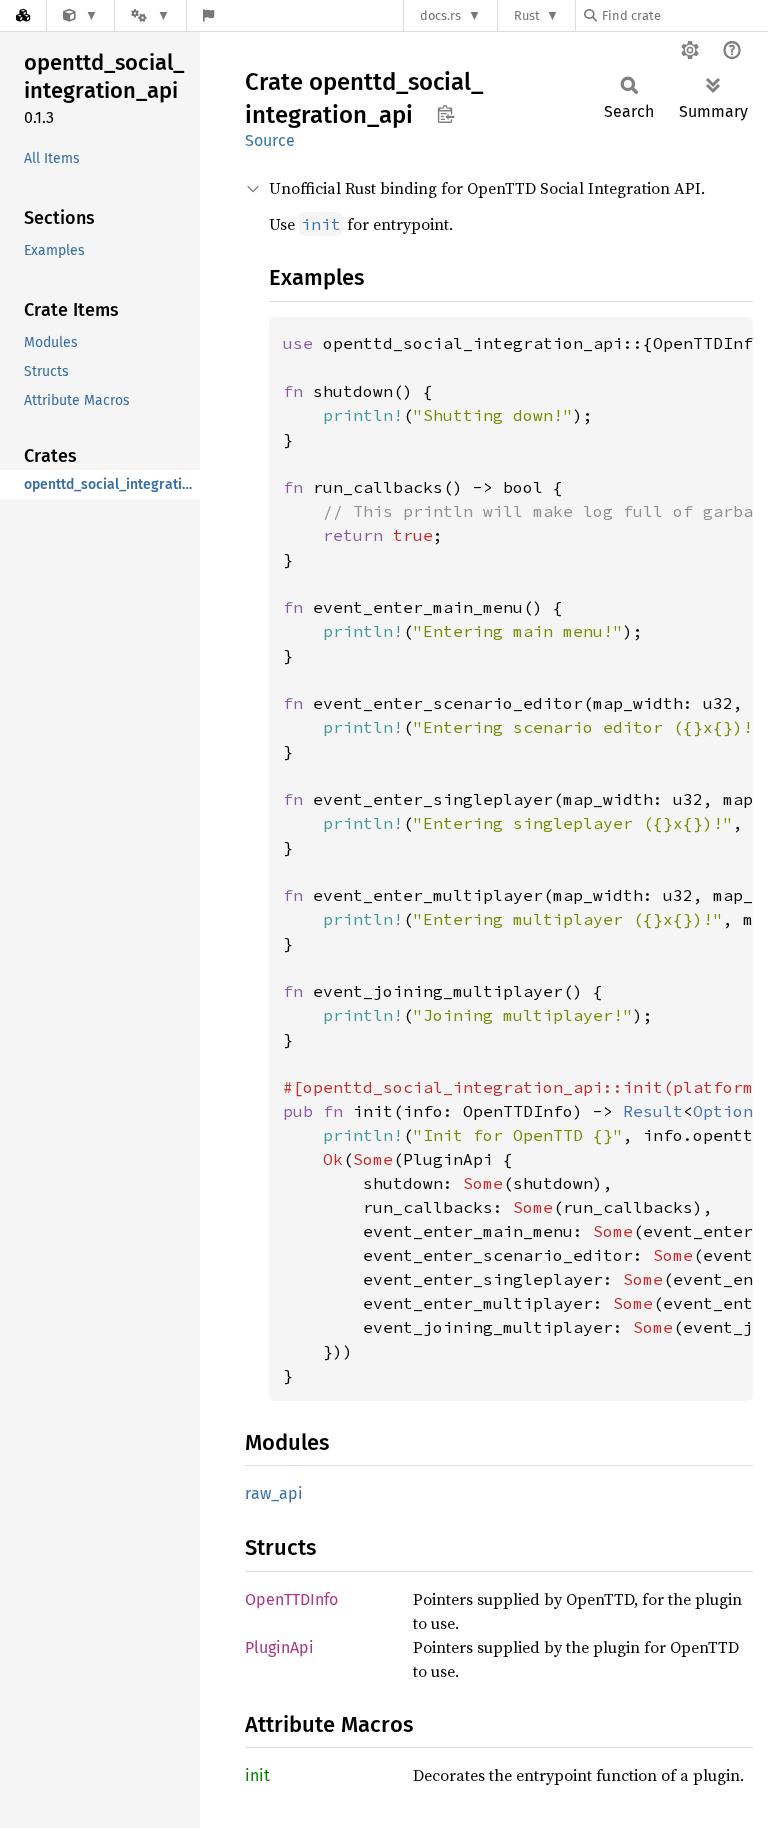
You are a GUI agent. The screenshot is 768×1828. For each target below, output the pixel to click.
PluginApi (279, 1647)
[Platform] (150, 15)
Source (270, 140)
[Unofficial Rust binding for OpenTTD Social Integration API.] (80, 15)
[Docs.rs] (23, 15)
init (257, 1775)
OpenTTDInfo (291, 1599)
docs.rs (440, 15)
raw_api (274, 1493)
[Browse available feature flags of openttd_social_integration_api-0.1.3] (208, 15)
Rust (527, 15)
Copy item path (445, 114)
